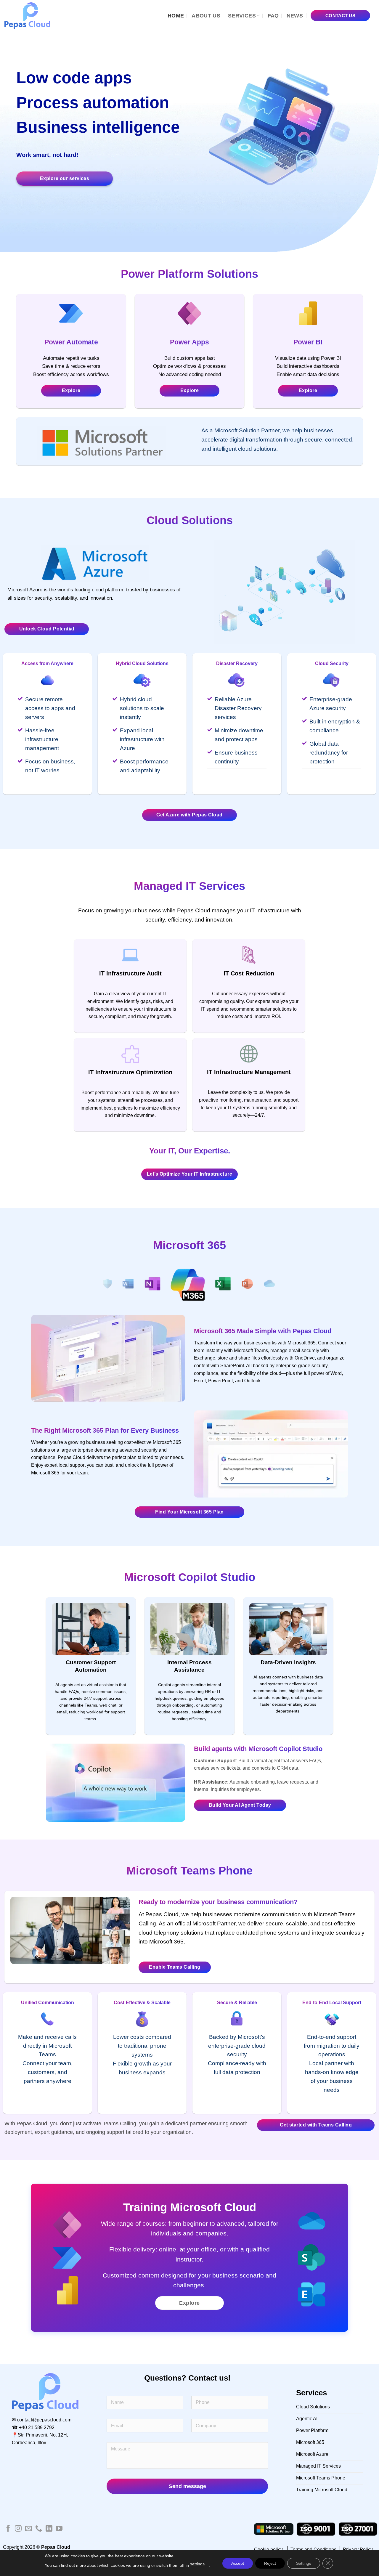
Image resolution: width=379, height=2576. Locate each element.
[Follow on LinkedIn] (49, 2529)
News (295, 16)
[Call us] (39, 2529)
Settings (304, 2563)
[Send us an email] (29, 2529)
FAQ (273, 16)
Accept (238, 2563)
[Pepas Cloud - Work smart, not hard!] (30, 16)
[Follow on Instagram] (18, 2529)
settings (197, 2564)
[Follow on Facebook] (8, 2529)
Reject (270, 2563)
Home (176, 16)
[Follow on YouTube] (59, 2529)
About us (206, 16)
